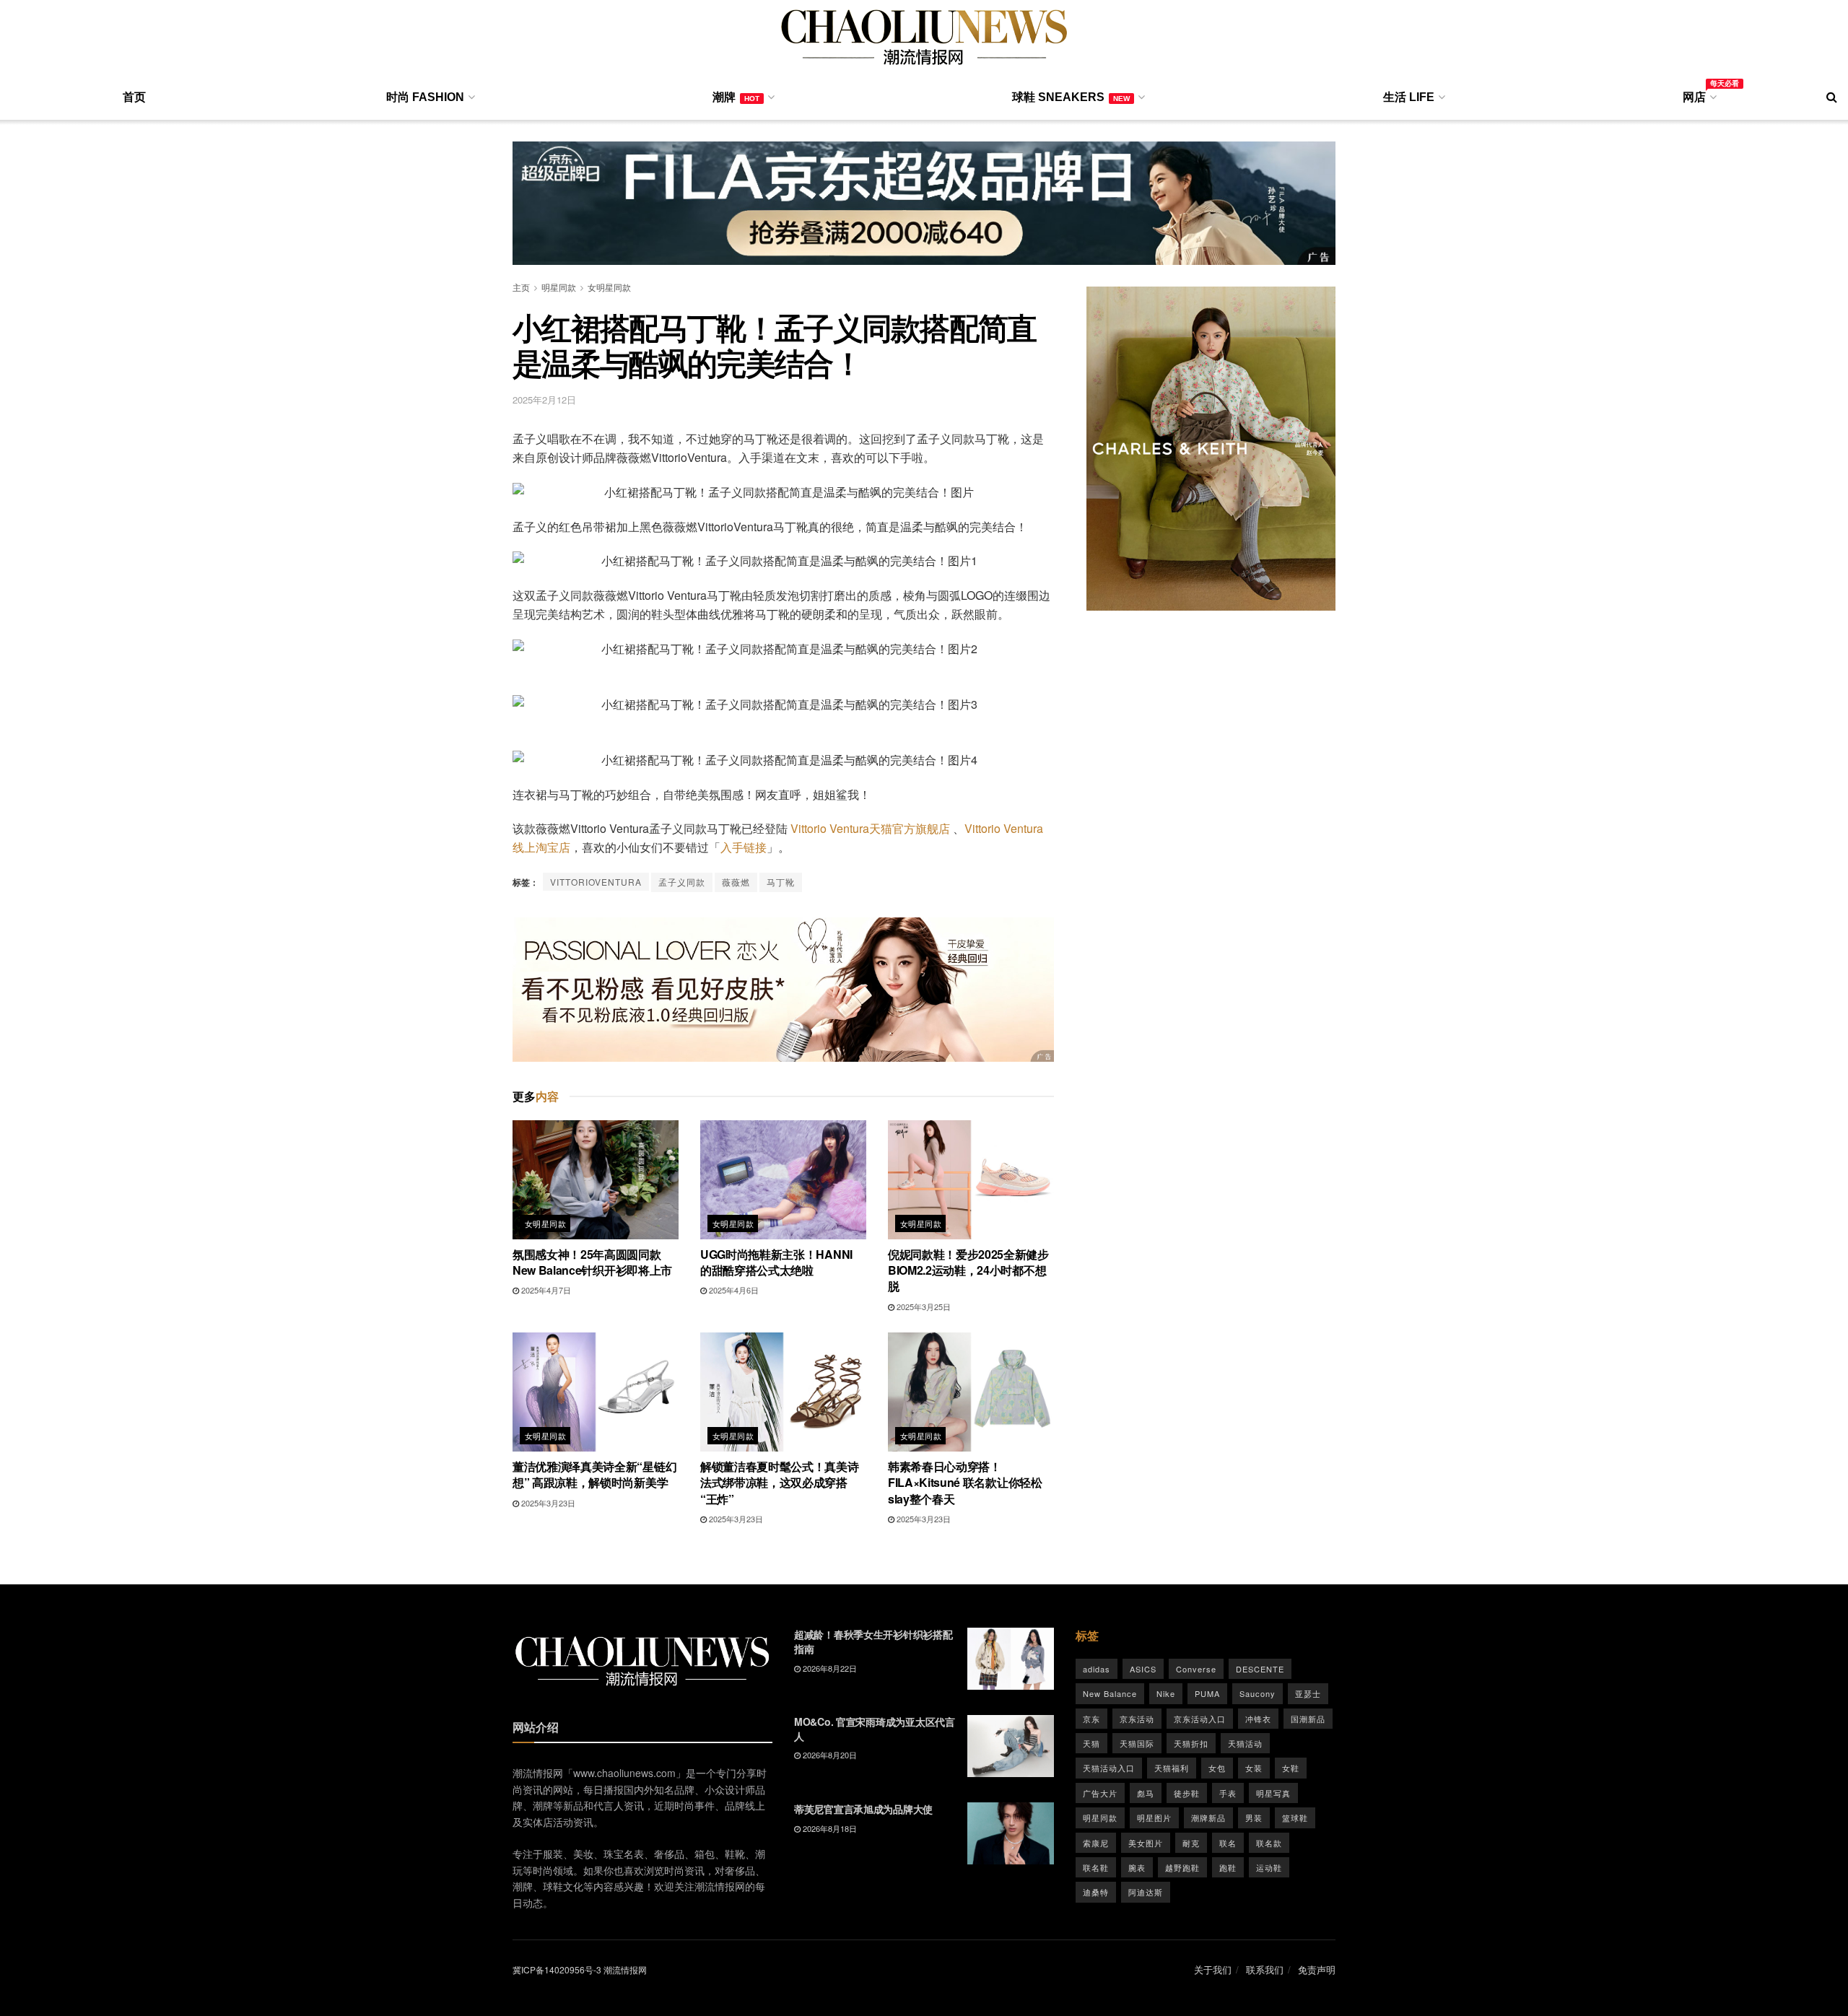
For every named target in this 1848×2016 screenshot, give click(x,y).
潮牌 (736, 97)
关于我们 (1213, 1969)
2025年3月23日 (547, 1503)
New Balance (1110, 1693)
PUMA (1207, 1693)
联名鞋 (1096, 1867)
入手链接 (744, 847)
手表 (1228, 1793)
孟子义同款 (682, 882)
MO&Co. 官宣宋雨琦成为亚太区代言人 (875, 1729)
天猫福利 (1172, 1768)
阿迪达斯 (1146, 1892)
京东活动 (1137, 1719)
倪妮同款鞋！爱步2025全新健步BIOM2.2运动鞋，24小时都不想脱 (968, 1270)
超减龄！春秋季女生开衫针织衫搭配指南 (873, 1641)
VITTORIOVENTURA (596, 882)
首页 (134, 97)
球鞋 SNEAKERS (1071, 97)
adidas (1097, 1669)
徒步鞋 (1187, 1793)
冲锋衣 (1258, 1719)
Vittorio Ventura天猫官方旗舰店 (870, 828)
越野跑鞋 (1182, 1867)
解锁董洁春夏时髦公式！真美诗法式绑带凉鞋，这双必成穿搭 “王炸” (780, 1483)
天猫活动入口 (1109, 1768)
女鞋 (1291, 1768)
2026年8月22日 (829, 1668)
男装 (1254, 1818)
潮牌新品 (1208, 1818)
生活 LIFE (1409, 97)
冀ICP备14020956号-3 (557, 1969)
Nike (1166, 1693)
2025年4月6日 (733, 1290)
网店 (1699, 95)
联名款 (1269, 1843)
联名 (1228, 1843)
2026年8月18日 (829, 1828)
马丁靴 (781, 882)
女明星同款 (609, 287)
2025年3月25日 (923, 1306)
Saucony (1258, 1693)
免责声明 (1317, 1969)
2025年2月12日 (544, 400)
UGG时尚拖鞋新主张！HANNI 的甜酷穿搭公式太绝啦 (776, 1262)
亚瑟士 (1308, 1693)
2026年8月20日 (829, 1755)
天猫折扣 (1191, 1743)
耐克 (1191, 1843)
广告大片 (1100, 1793)
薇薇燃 (736, 882)
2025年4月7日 (545, 1290)
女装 (1254, 1768)
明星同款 (559, 287)
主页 (521, 287)
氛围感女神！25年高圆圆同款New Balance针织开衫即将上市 (592, 1262)
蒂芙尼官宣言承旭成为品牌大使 (863, 1809)
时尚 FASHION (425, 97)
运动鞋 (1269, 1867)
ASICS (1143, 1669)
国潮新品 (1308, 1719)
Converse (1196, 1669)
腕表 (1137, 1867)
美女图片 (1146, 1843)
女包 (1217, 1768)
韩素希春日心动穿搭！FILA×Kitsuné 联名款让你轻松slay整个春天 (965, 1483)
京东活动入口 (1200, 1719)
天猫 (1091, 1743)
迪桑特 (1096, 1892)
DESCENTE (1260, 1669)
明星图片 (1154, 1818)
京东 (1091, 1719)
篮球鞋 (1295, 1818)
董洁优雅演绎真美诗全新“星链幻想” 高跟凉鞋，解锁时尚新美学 (594, 1474)
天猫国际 (1137, 1743)
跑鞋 (1228, 1867)
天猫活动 (1245, 1743)
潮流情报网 (625, 1969)
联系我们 (1265, 1969)
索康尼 (1096, 1843)
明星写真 (1273, 1793)
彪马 (1146, 1793)
